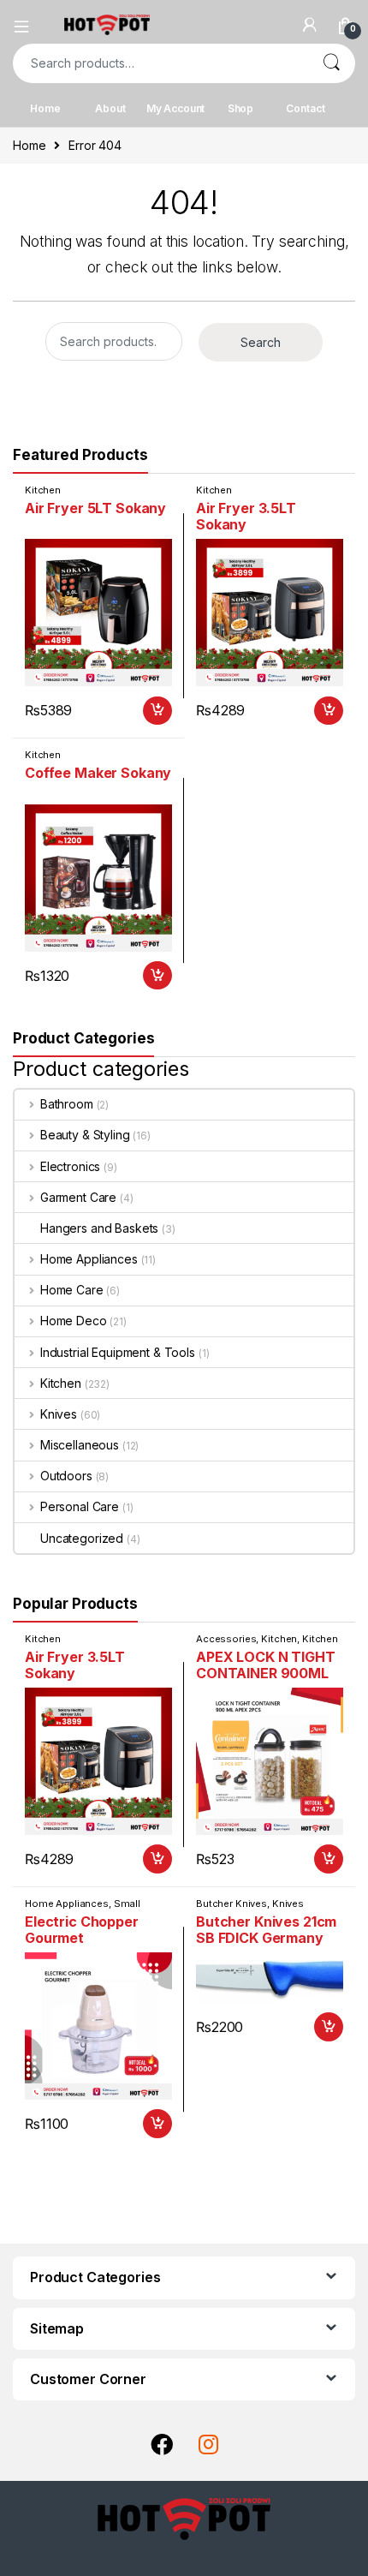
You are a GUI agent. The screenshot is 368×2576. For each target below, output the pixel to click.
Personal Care (80, 1506)
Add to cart (157, 711)
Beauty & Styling (85, 1135)
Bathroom (67, 1104)
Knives (59, 1414)
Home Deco (74, 1321)
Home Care (72, 1290)
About (110, 108)
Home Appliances (89, 1259)
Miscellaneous (80, 1445)
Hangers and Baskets (99, 1228)
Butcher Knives (231, 1904)
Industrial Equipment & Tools (118, 1352)
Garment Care (78, 1197)
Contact (305, 108)
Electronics (70, 1166)
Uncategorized (82, 1538)
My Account (176, 108)
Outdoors (66, 1476)
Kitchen (43, 490)
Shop (240, 108)
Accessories (226, 1639)
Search (331, 63)
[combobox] (160, 63)
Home (45, 108)
